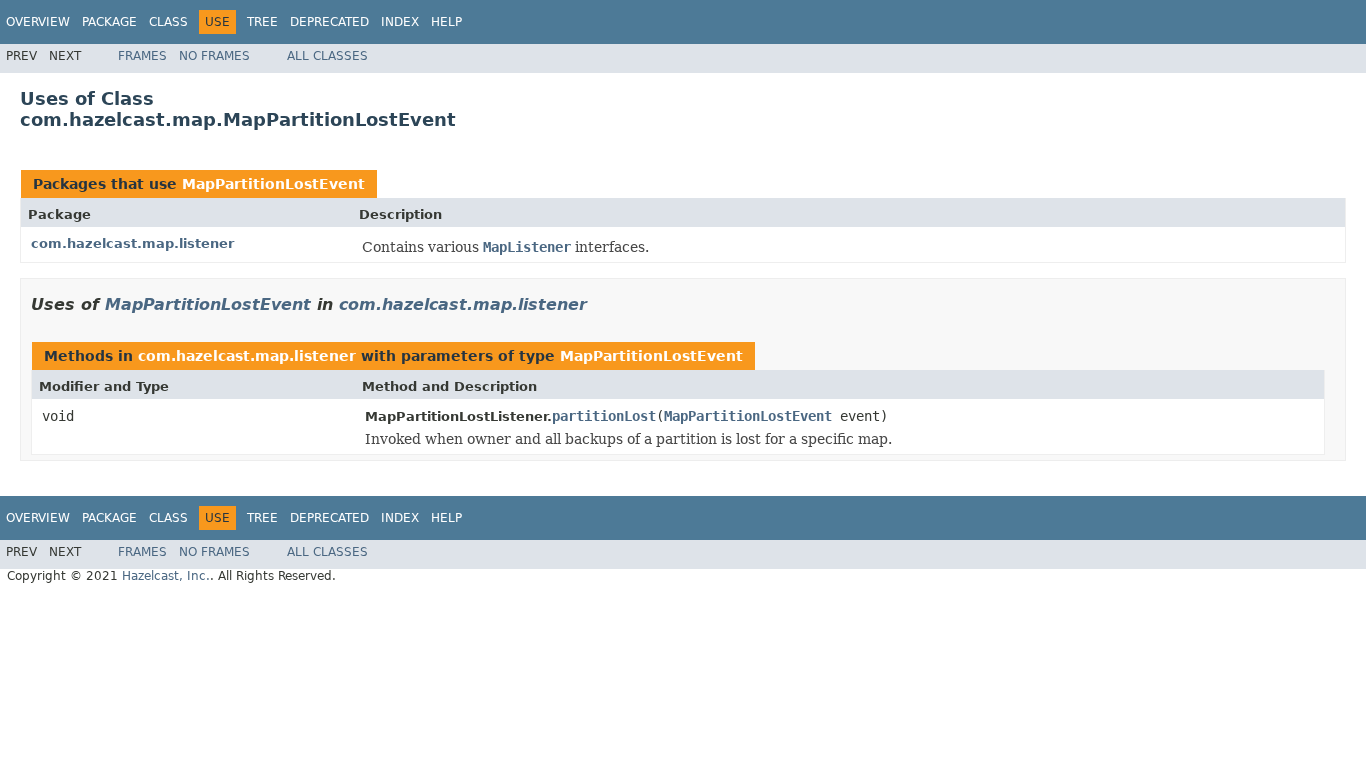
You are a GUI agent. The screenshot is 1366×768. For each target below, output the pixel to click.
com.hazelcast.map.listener (132, 243)
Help (446, 22)
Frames (142, 56)
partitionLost (604, 416)
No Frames (214, 56)
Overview (38, 22)
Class (168, 22)
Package (109, 22)
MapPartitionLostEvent (273, 184)
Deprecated (329, 22)
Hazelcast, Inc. (166, 576)
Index (400, 22)
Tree (262, 22)
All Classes (327, 56)
